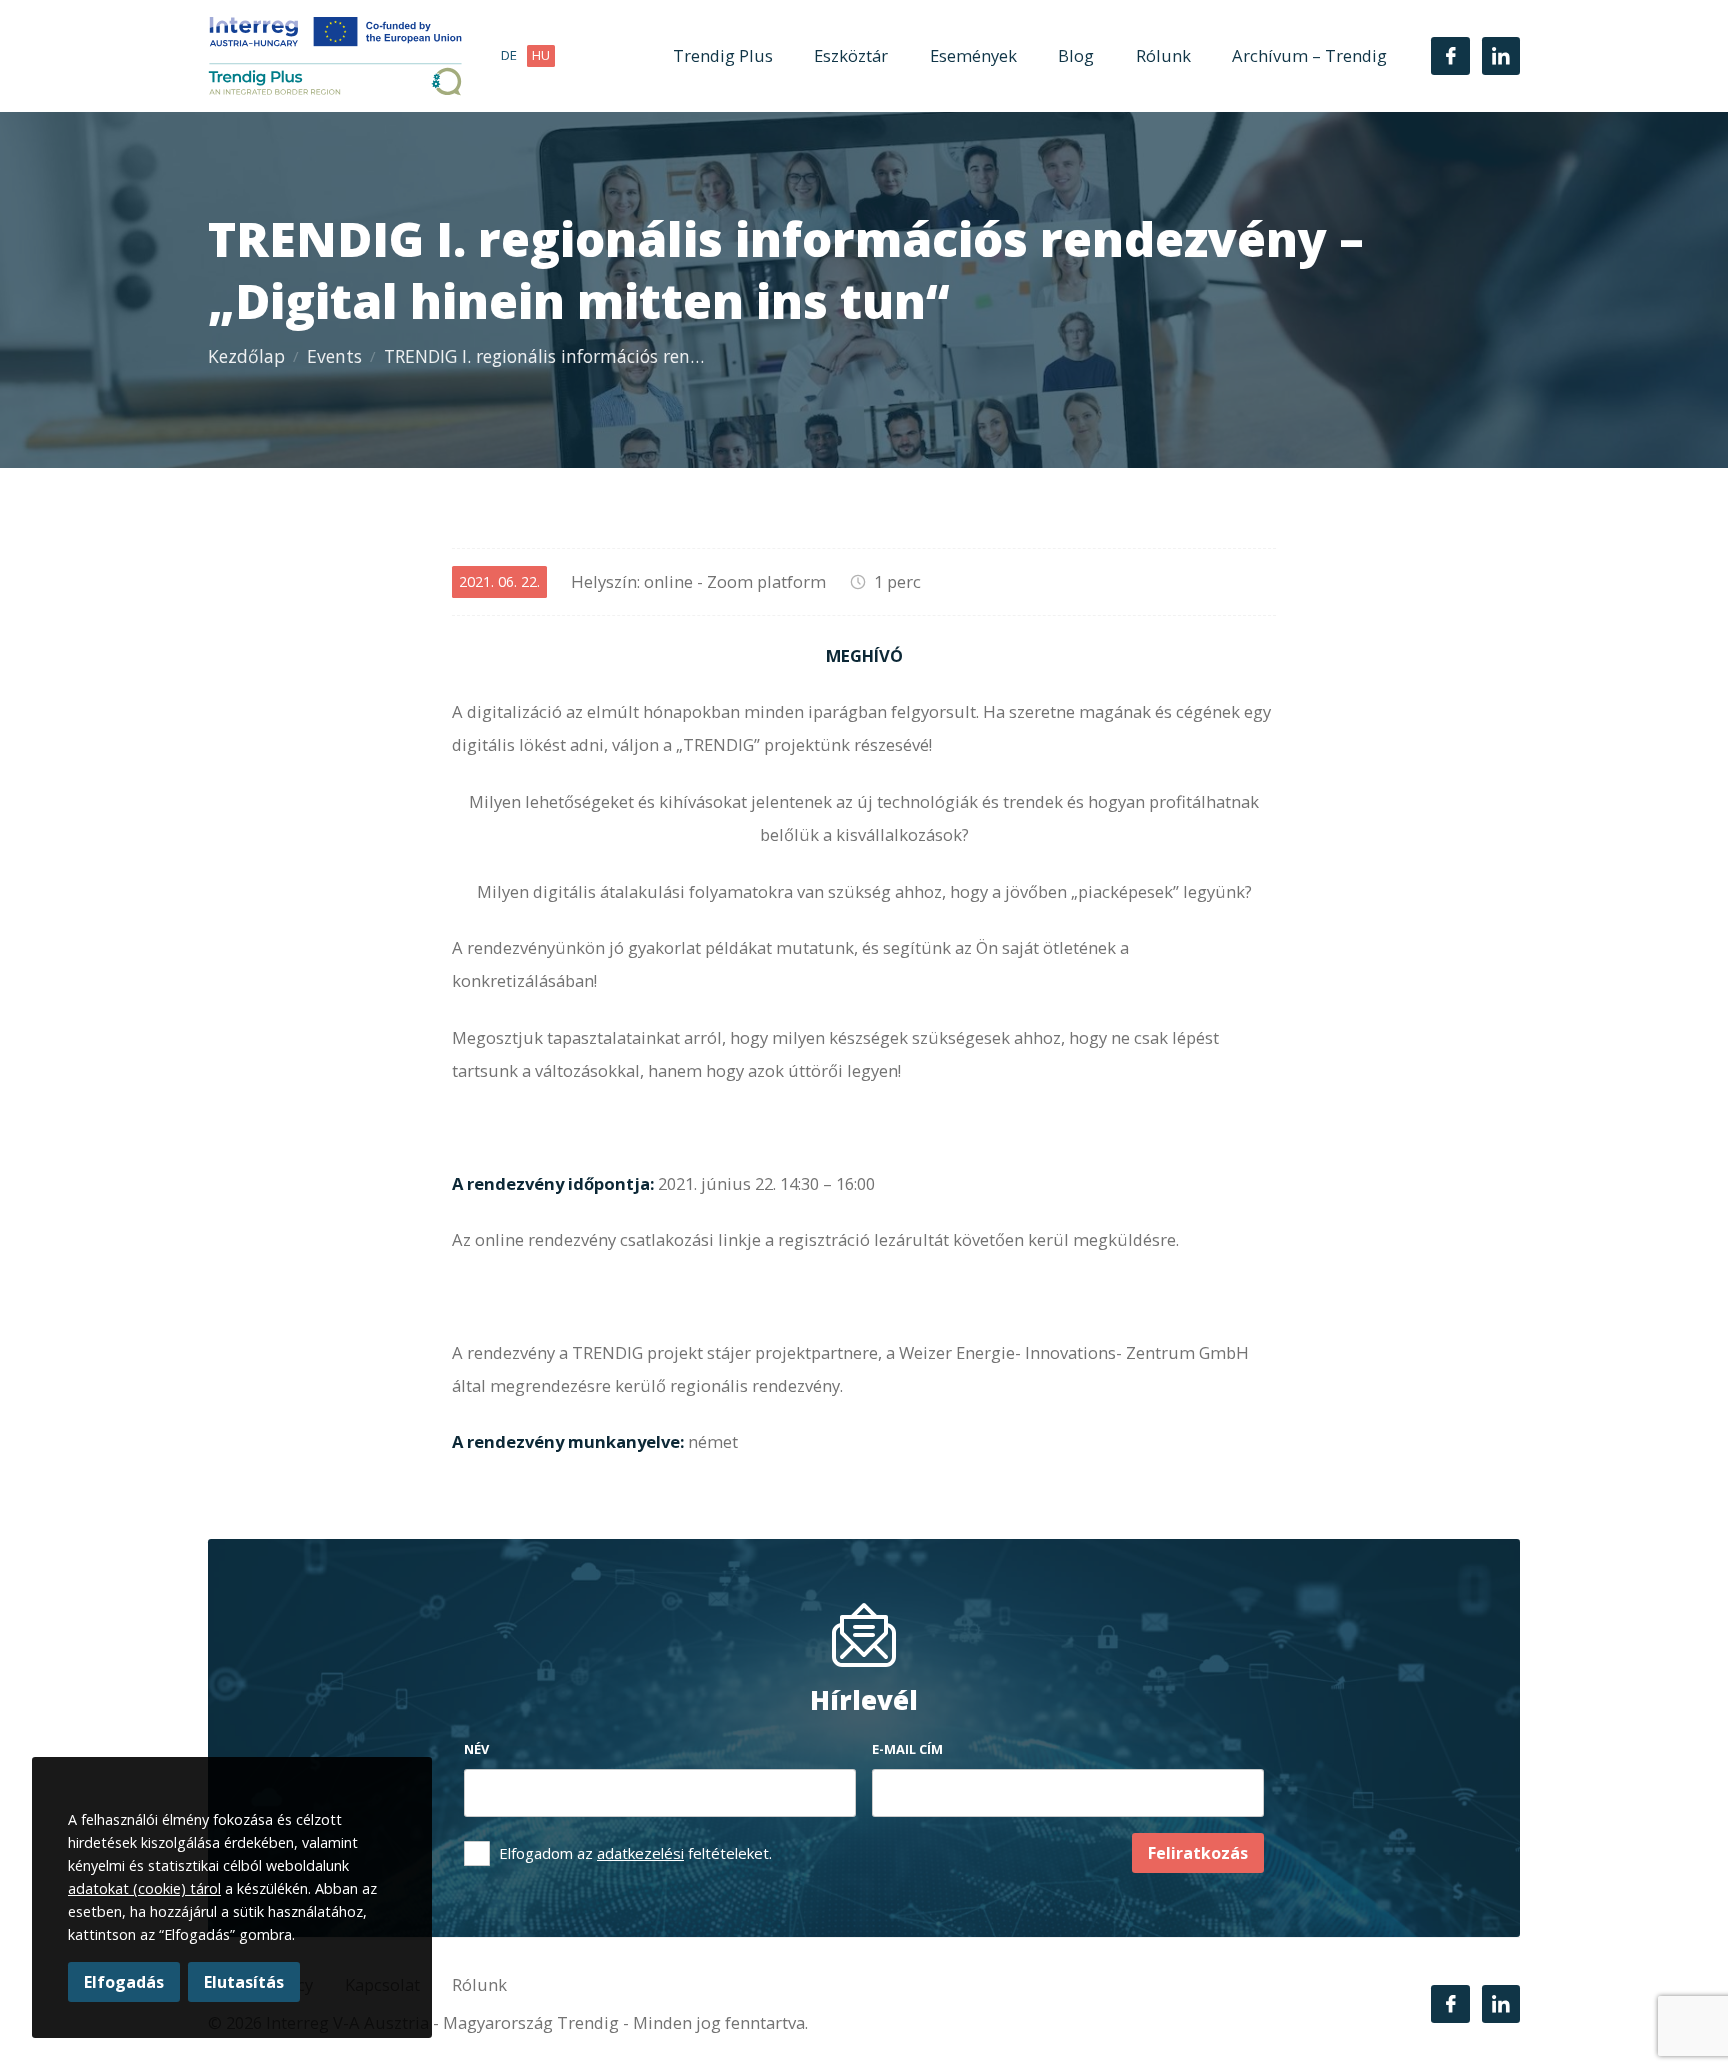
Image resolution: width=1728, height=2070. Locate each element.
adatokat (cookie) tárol (144, 1888)
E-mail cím (907, 1749)
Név (476, 1749)
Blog (1076, 55)
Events (334, 356)
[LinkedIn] (1501, 56)
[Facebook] (1450, 56)
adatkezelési (640, 1853)
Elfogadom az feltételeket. (635, 1853)
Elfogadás (124, 1982)
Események (973, 55)
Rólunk (1163, 55)
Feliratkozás (1198, 1853)
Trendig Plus (723, 55)
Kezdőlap (246, 356)
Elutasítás (244, 1982)
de (509, 55)
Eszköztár (851, 55)
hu (541, 55)
